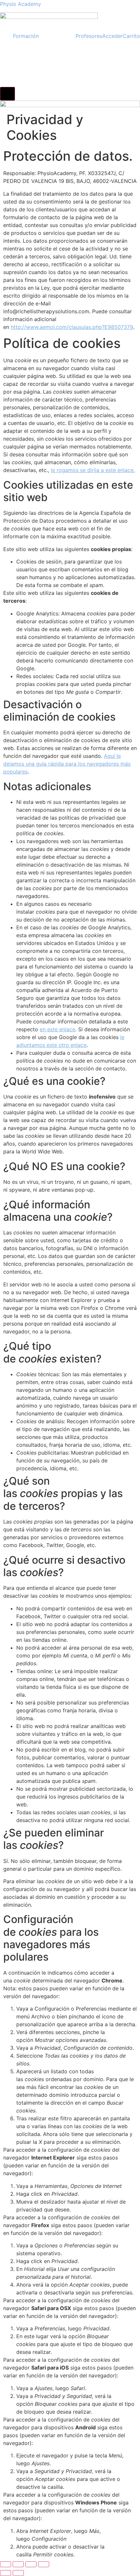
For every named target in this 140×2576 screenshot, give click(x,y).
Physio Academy (21, 4)
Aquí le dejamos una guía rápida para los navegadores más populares (67, 764)
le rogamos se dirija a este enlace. (93, 470)
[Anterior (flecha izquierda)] (6, 2573)
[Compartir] (31, 2564)
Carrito (131, 36)
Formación (26, 36)
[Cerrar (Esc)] (44, 2564)
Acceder (112, 36)
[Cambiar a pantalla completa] (18, 2564)
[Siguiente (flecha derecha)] (18, 2573)
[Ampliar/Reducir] (6, 2564)
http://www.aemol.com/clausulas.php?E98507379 (72, 327)
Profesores (89, 36)
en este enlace (57, 1029)
